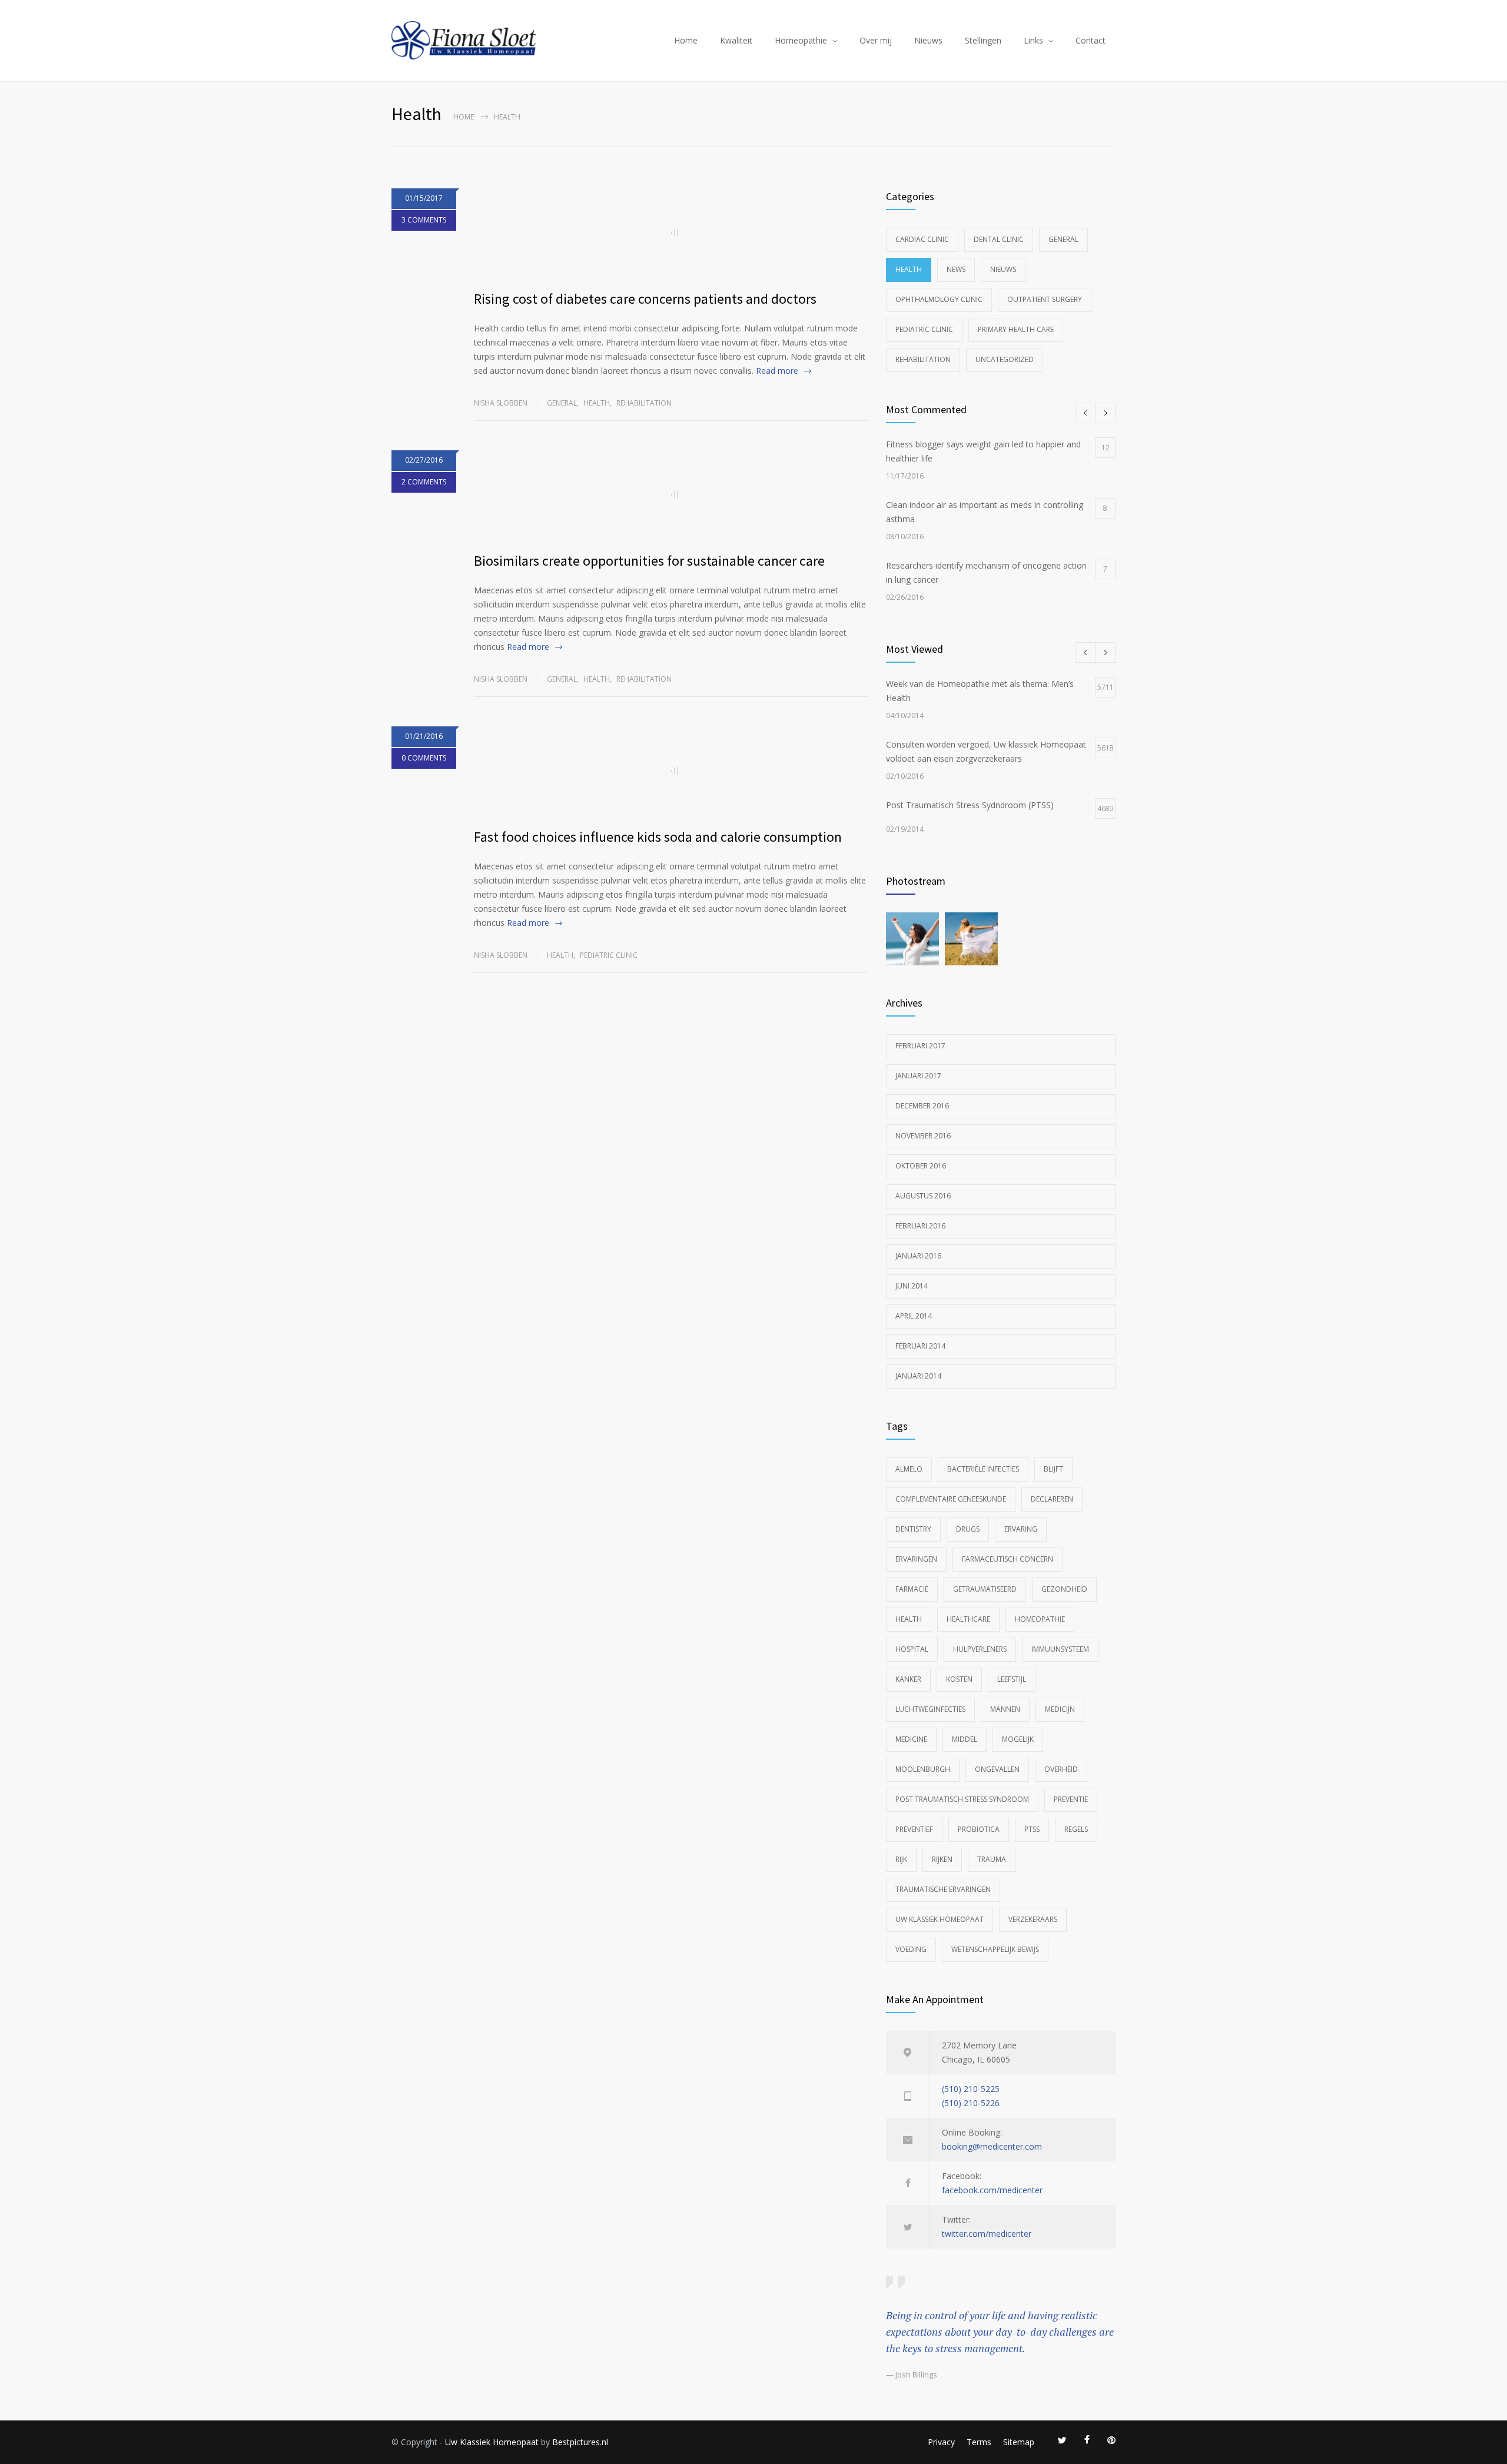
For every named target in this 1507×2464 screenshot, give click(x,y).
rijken (942, 1859)
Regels (1076, 1829)
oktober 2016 (921, 1166)
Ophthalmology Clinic (939, 299)
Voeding (911, 1949)
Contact (1091, 40)
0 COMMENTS (424, 758)
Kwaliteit (736, 40)
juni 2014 (912, 1286)
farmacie (912, 1589)
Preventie (1071, 1799)
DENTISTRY (913, 1529)
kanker (908, 1679)
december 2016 (922, 1106)
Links (1033, 40)
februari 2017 (920, 1046)
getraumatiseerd (985, 1589)
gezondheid (1064, 1589)
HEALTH (909, 1619)
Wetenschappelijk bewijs (995, 1949)
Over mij (876, 40)
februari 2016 (920, 1226)
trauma (992, 1859)
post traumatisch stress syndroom (962, 1799)
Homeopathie (801, 40)
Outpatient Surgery (1045, 299)
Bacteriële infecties (983, 1469)
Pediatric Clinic (609, 955)
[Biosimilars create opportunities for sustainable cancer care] (671, 494)
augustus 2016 (923, 1196)
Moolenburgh (923, 1769)
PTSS (1032, 1829)
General (562, 403)
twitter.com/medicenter (987, 2234)
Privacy (941, 2442)
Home (686, 40)
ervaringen (916, 1559)
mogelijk (1018, 1739)
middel (965, 1739)
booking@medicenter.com (992, 2146)
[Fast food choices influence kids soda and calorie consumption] (671, 771)
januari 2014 (918, 1376)
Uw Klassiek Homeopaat (940, 1919)
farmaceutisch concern (1008, 1559)
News (956, 269)
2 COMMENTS (424, 482)
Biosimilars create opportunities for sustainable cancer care (649, 561)
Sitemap (1019, 2442)
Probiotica (979, 1829)
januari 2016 (918, 1256)
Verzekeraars (1033, 1919)
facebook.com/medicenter (992, 2190)
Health (597, 403)
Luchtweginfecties (930, 1709)
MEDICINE (911, 1739)
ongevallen (997, 1769)
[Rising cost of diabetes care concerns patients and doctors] (671, 233)
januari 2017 (918, 1076)
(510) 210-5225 (971, 2089)
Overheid (1061, 1769)
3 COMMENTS (424, 220)
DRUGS (968, 1529)
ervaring (1021, 1529)
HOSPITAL (912, 1649)
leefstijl (1012, 1679)
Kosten (959, 1679)
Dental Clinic (999, 239)
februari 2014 (920, 1346)
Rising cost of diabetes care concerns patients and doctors (645, 299)
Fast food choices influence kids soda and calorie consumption (658, 837)
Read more (777, 371)
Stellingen (983, 40)
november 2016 (923, 1136)
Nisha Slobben (501, 403)
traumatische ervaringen (943, 1889)
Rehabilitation (644, 403)
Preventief (914, 1829)
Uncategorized (1005, 359)
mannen (1005, 1709)
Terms (979, 2442)
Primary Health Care (1016, 329)
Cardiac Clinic (922, 239)
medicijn (1060, 1709)
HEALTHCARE (968, 1619)
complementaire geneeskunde (951, 1499)
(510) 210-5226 (971, 2103)
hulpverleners (980, 1649)
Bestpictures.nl (580, 2442)
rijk (901, 1859)
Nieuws (928, 40)
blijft (1053, 1469)
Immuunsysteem (1060, 1649)
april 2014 (914, 1316)
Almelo (909, 1469)
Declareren (1052, 1499)
